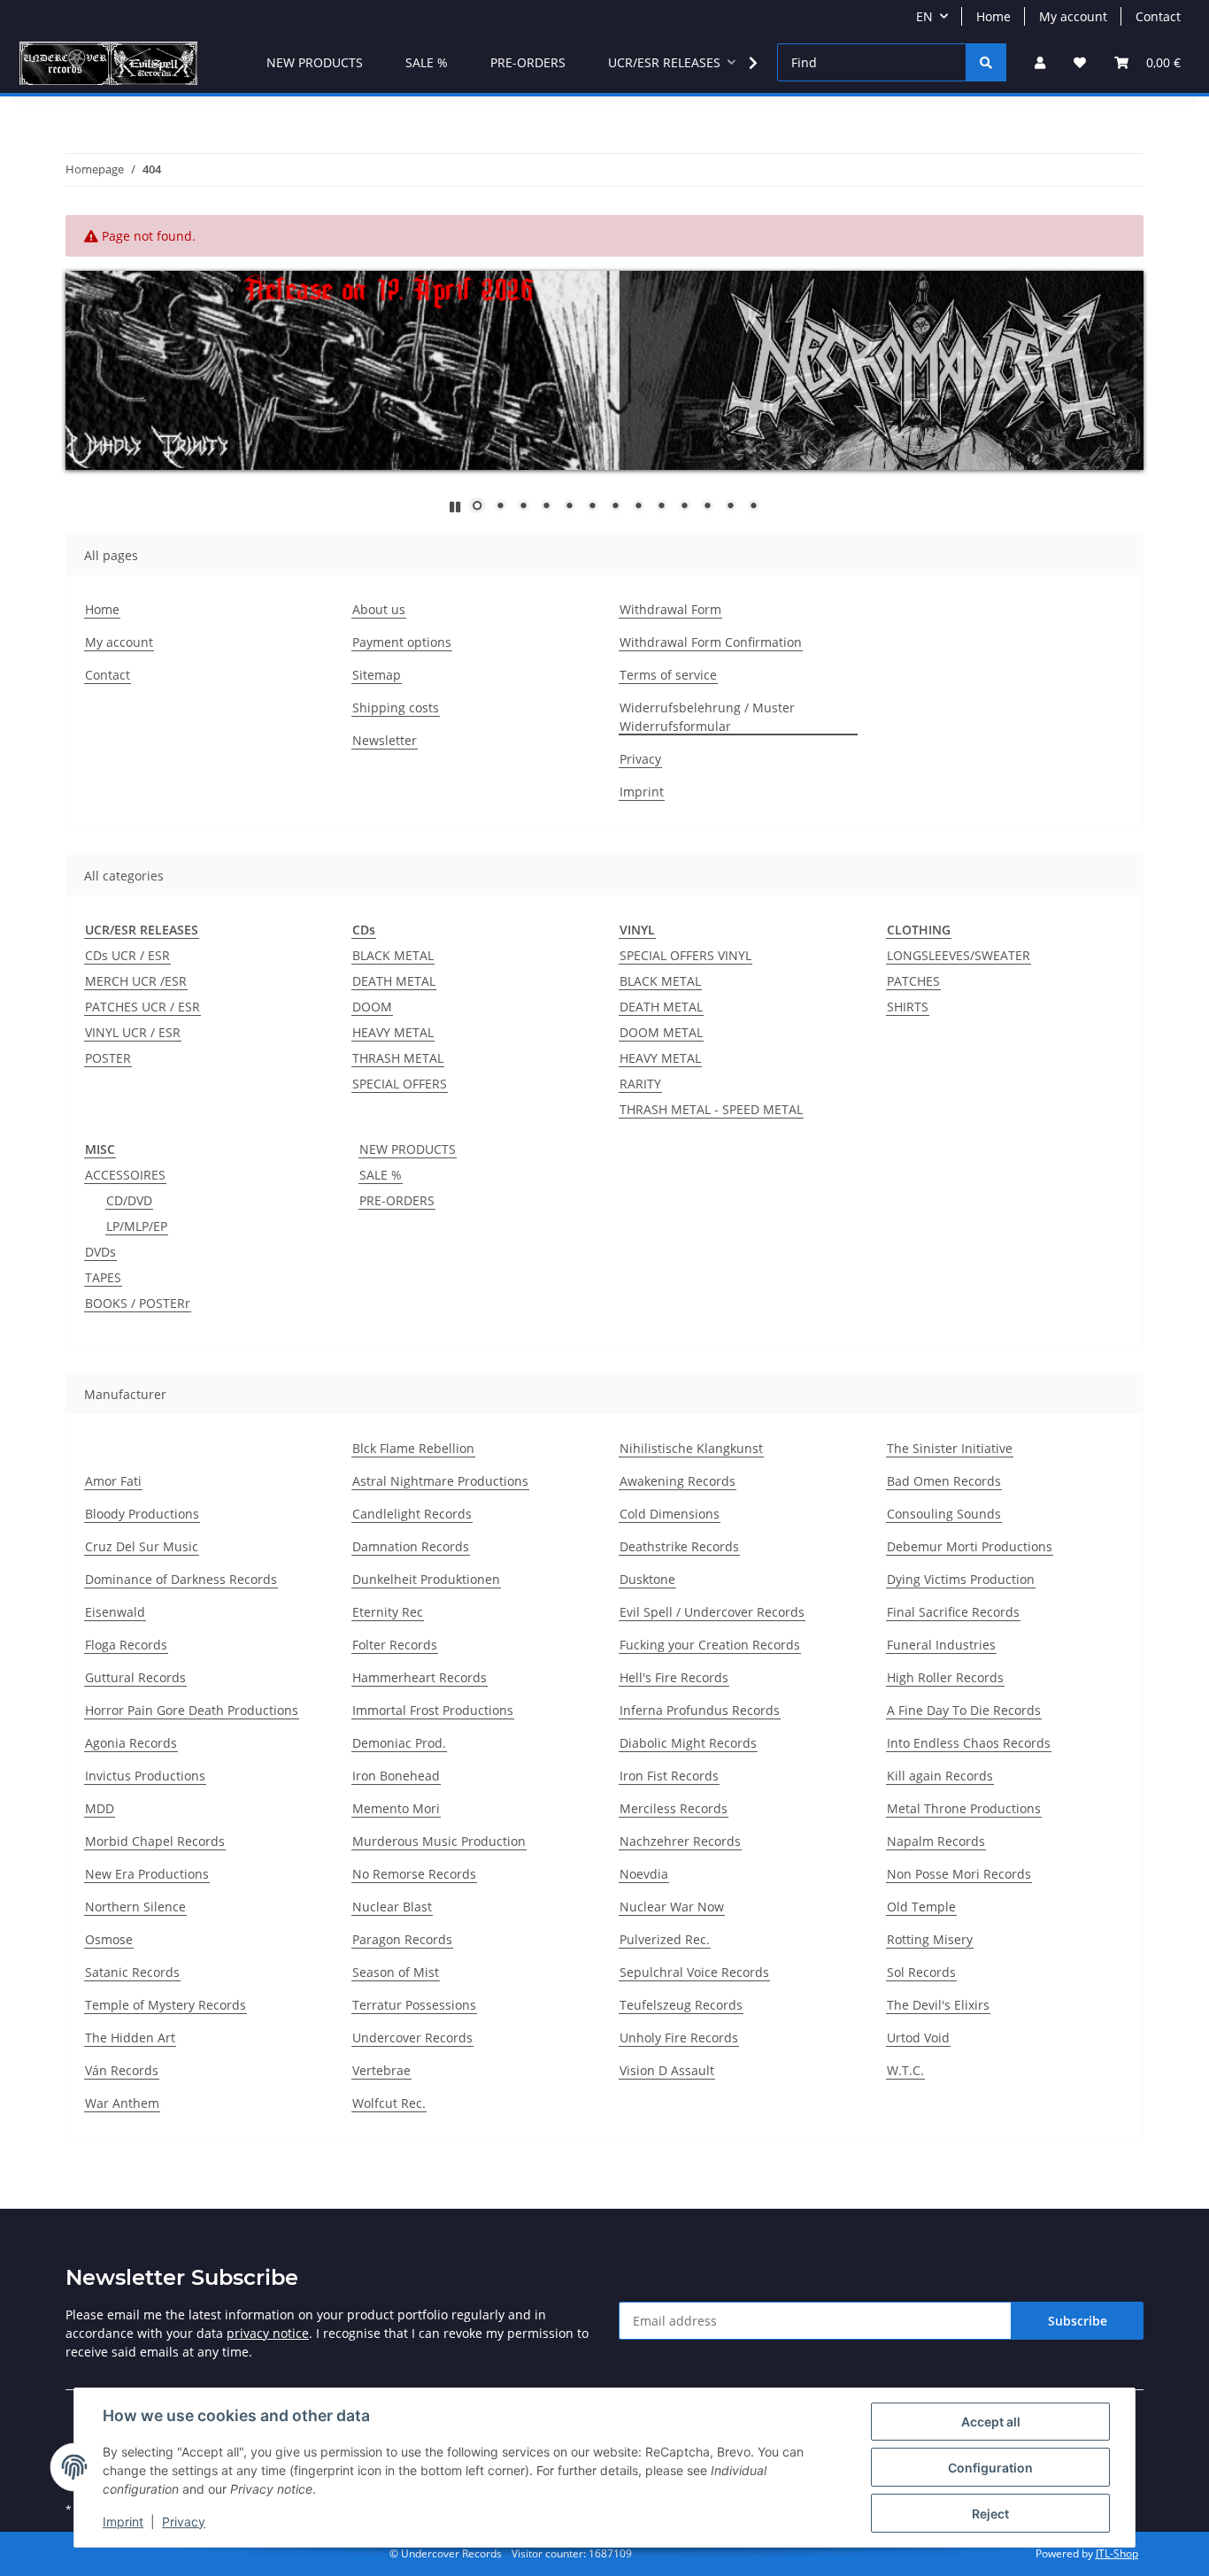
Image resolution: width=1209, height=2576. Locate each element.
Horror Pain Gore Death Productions (192, 1710)
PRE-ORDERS (397, 1200)
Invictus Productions (145, 1776)
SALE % (381, 1175)
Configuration (990, 2468)
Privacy (184, 2522)
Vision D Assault (667, 2070)
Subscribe (1078, 2321)
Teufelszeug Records (681, 2005)
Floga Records (126, 1645)
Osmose (109, 1939)
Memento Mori (396, 1808)
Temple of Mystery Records (166, 2005)
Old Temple (921, 1907)
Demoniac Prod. (399, 1743)
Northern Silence (135, 1907)
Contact (1158, 16)
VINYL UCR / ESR (133, 1032)
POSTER (108, 1058)
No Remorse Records (414, 1874)
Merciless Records (674, 1808)
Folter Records (395, 1645)
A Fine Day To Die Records (964, 1710)
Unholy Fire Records (679, 2038)
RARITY (640, 1084)
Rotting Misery (930, 1939)
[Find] (986, 62)
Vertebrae (381, 2070)
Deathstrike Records (679, 1546)
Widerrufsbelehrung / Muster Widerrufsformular (707, 717)
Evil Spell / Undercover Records (712, 1612)
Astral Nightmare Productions (440, 1481)
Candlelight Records (412, 1514)
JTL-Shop (1117, 2553)
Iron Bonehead (396, 1776)
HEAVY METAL (393, 1032)
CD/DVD (129, 1200)
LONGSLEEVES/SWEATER (959, 955)
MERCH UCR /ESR (136, 981)
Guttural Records (135, 1677)
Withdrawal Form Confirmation (711, 642)
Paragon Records (402, 1939)
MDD (100, 1808)
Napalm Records (936, 1841)
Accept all (991, 2422)
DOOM (372, 1007)
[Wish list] (1080, 62)
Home (993, 16)
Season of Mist (396, 1972)
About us (379, 609)
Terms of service (668, 675)
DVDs (100, 1252)
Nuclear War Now (672, 1907)
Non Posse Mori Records (959, 1874)
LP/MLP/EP (137, 1226)
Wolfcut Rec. (389, 2103)
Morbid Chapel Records (155, 1841)
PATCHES (913, 981)
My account (1073, 16)
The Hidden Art (130, 2038)
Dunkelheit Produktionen (426, 1579)
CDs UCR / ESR (127, 955)
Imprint (123, 2522)
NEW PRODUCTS (408, 1149)
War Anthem (122, 2103)
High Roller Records (945, 1677)
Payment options (402, 642)
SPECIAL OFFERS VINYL (685, 955)
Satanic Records (132, 1972)
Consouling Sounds (944, 1514)
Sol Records (921, 1972)
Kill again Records (940, 1776)
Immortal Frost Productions (433, 1710)
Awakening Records (678, 1481)
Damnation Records (411, 1546)
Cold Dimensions (670, 1514)
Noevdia (644, 1874)
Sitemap (377, 675)
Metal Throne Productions (964, 1808)
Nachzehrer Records (680, 1841)
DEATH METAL (394, 981)
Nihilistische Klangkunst (691, 1448)
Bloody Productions (142, 1514)
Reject (990, 2514)
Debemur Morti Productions (970, 1546)
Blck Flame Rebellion (413, 1448)
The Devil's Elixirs (938, 2005)
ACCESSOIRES (125, 1175)
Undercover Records (412, 2038)
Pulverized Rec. (665, 1939)
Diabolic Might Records (688, 1743)
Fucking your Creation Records (710, 1645)
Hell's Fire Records (674, 1677)
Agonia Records (131, 1743)
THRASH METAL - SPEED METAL (711, 1109)
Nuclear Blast (392, 1907)
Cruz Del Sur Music (142, 1546)
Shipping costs (396, 707)
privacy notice (268, 2333)
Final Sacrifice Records (953, 1612)
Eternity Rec (388, 1612)
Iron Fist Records (669, 1776)
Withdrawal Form (670, 609)
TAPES (103, 1277)
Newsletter (385, 740)
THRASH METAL (398, 1058)
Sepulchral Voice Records (694, 1972)
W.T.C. (905, 2070)
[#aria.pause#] (455, 507)
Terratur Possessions (414, 2005)
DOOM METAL (661, 1032)
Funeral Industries (941, 1645)
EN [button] (924, 16)
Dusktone (647, 1579)
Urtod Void (918, 2038)
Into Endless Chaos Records (969, 1743)
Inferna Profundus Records (700, 1710)
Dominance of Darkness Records (181, 1579)
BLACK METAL (393, 955)
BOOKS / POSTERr (138, 1303)
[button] (1040, 62)
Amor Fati (113, 1481)
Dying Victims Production (961, 1579)
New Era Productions (147, 1874)
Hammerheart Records (420, 1677)
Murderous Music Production (439, 1841)
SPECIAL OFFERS (400, 1084)
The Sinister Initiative (950, 1448)
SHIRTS (908, 1007)
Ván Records (122, 2070)
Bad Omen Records (944, 1481)
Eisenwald (115, 1612)
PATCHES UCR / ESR (142, 1007)
